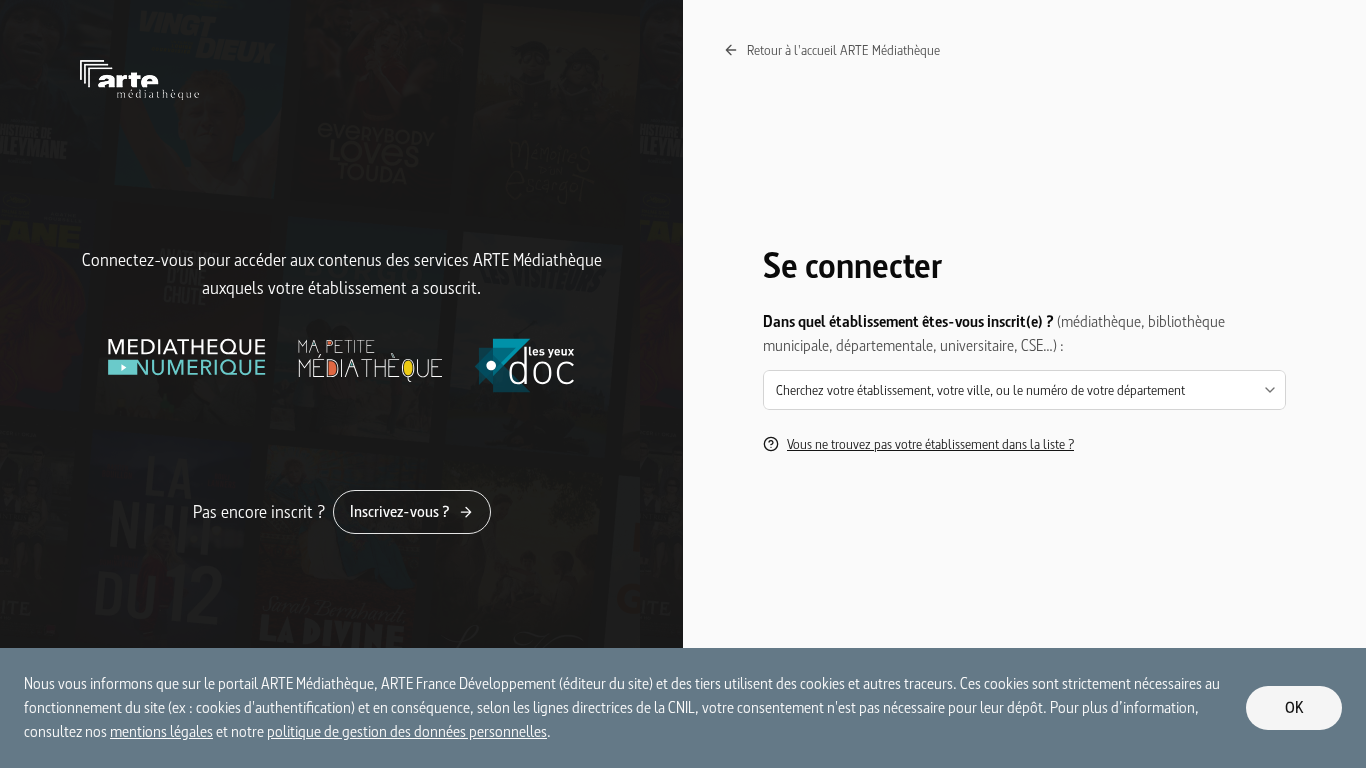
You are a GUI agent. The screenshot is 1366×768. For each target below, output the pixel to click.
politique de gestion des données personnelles (407, 731)
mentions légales (161, 731)
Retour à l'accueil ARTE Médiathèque (843, 50)
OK (1294, 707)
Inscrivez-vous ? (400, 511)
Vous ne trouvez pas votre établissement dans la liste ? (930, 444)
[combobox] (1024, 390)
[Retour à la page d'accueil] (341, 80)
